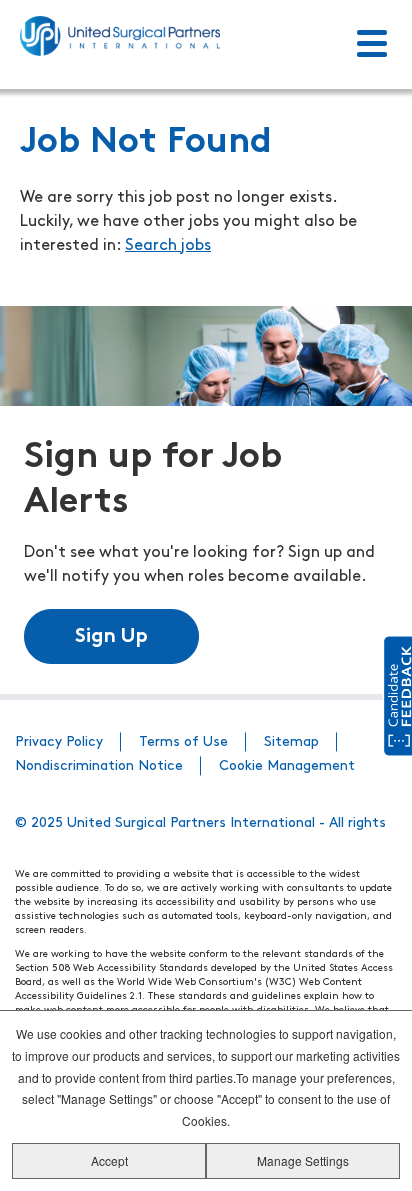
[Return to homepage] (120, 36)
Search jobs (168, 246)
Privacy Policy (59, 742)
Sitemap (291, 742)
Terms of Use (183, 742)
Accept (109, 1160)
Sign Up (111, 637)
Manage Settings (303, 1160)
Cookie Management (287, 766)
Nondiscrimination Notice (99, 766)
